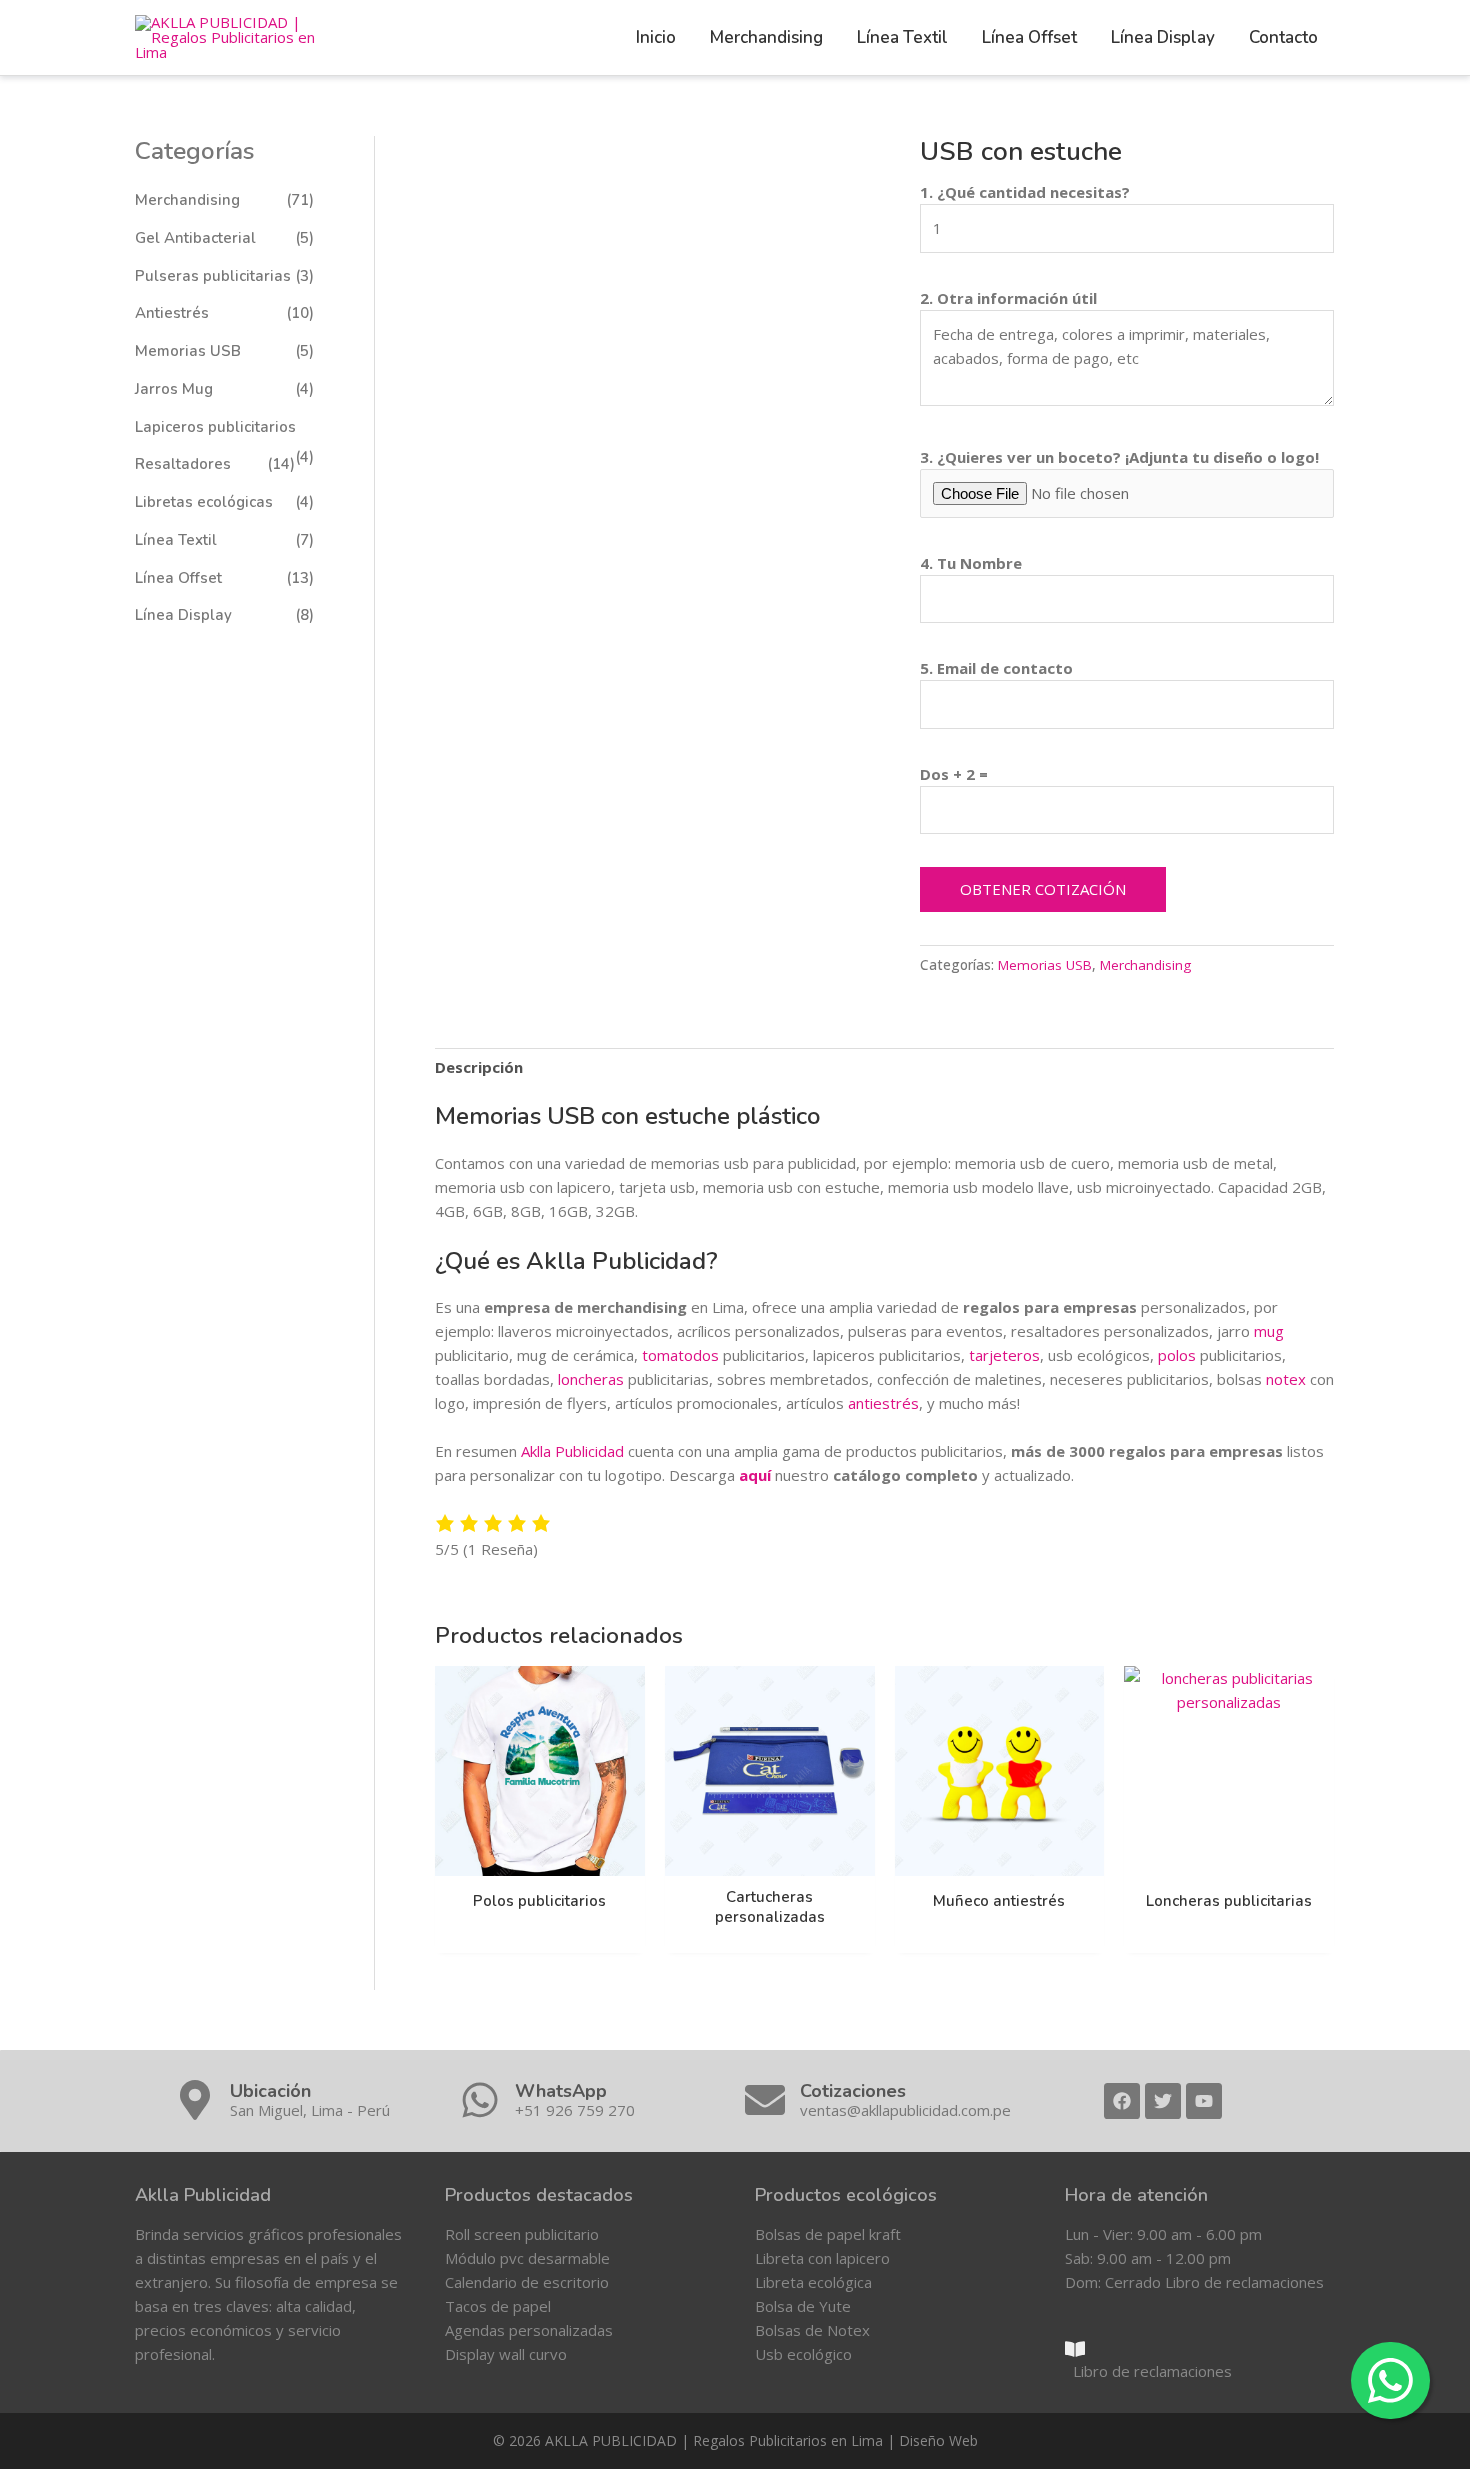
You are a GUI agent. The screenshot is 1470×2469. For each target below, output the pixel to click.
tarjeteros (1004, 1355)
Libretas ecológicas (204, 502)
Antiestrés (172, 313)
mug (1269, 1331)
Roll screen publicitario (522, 2234)
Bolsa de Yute (803, 2306)
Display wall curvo (506, 2354)
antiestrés (883, 1403)
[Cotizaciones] (765, 2100)
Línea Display (183, 615)
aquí (755, 1475)
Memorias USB (188, 351)
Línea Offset (178, 578)
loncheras (591, 1379)
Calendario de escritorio (527, 2282)
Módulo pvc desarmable (527, 2258)
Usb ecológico (803, 2354)
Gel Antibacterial (195, 238)
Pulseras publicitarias (213, 276)
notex (1286, 1379)
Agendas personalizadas (529, 2330)
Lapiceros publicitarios (215, 427)
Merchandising (187, 200)
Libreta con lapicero (822, 2258)
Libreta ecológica (813, 2282)
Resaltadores (183, 464)
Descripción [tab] (479, 1067)
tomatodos (680, 1355)
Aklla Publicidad (572, 1451)
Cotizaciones (853, 2091)
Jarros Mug (174, 389)
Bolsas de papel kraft (828, 2234)
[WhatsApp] (480, 2100)
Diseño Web (938, 2440)
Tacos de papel (498, 2306)
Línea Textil (176, 540)
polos (1177, 1355)
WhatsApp (561, 2091)
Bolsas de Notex (812, 2330)
